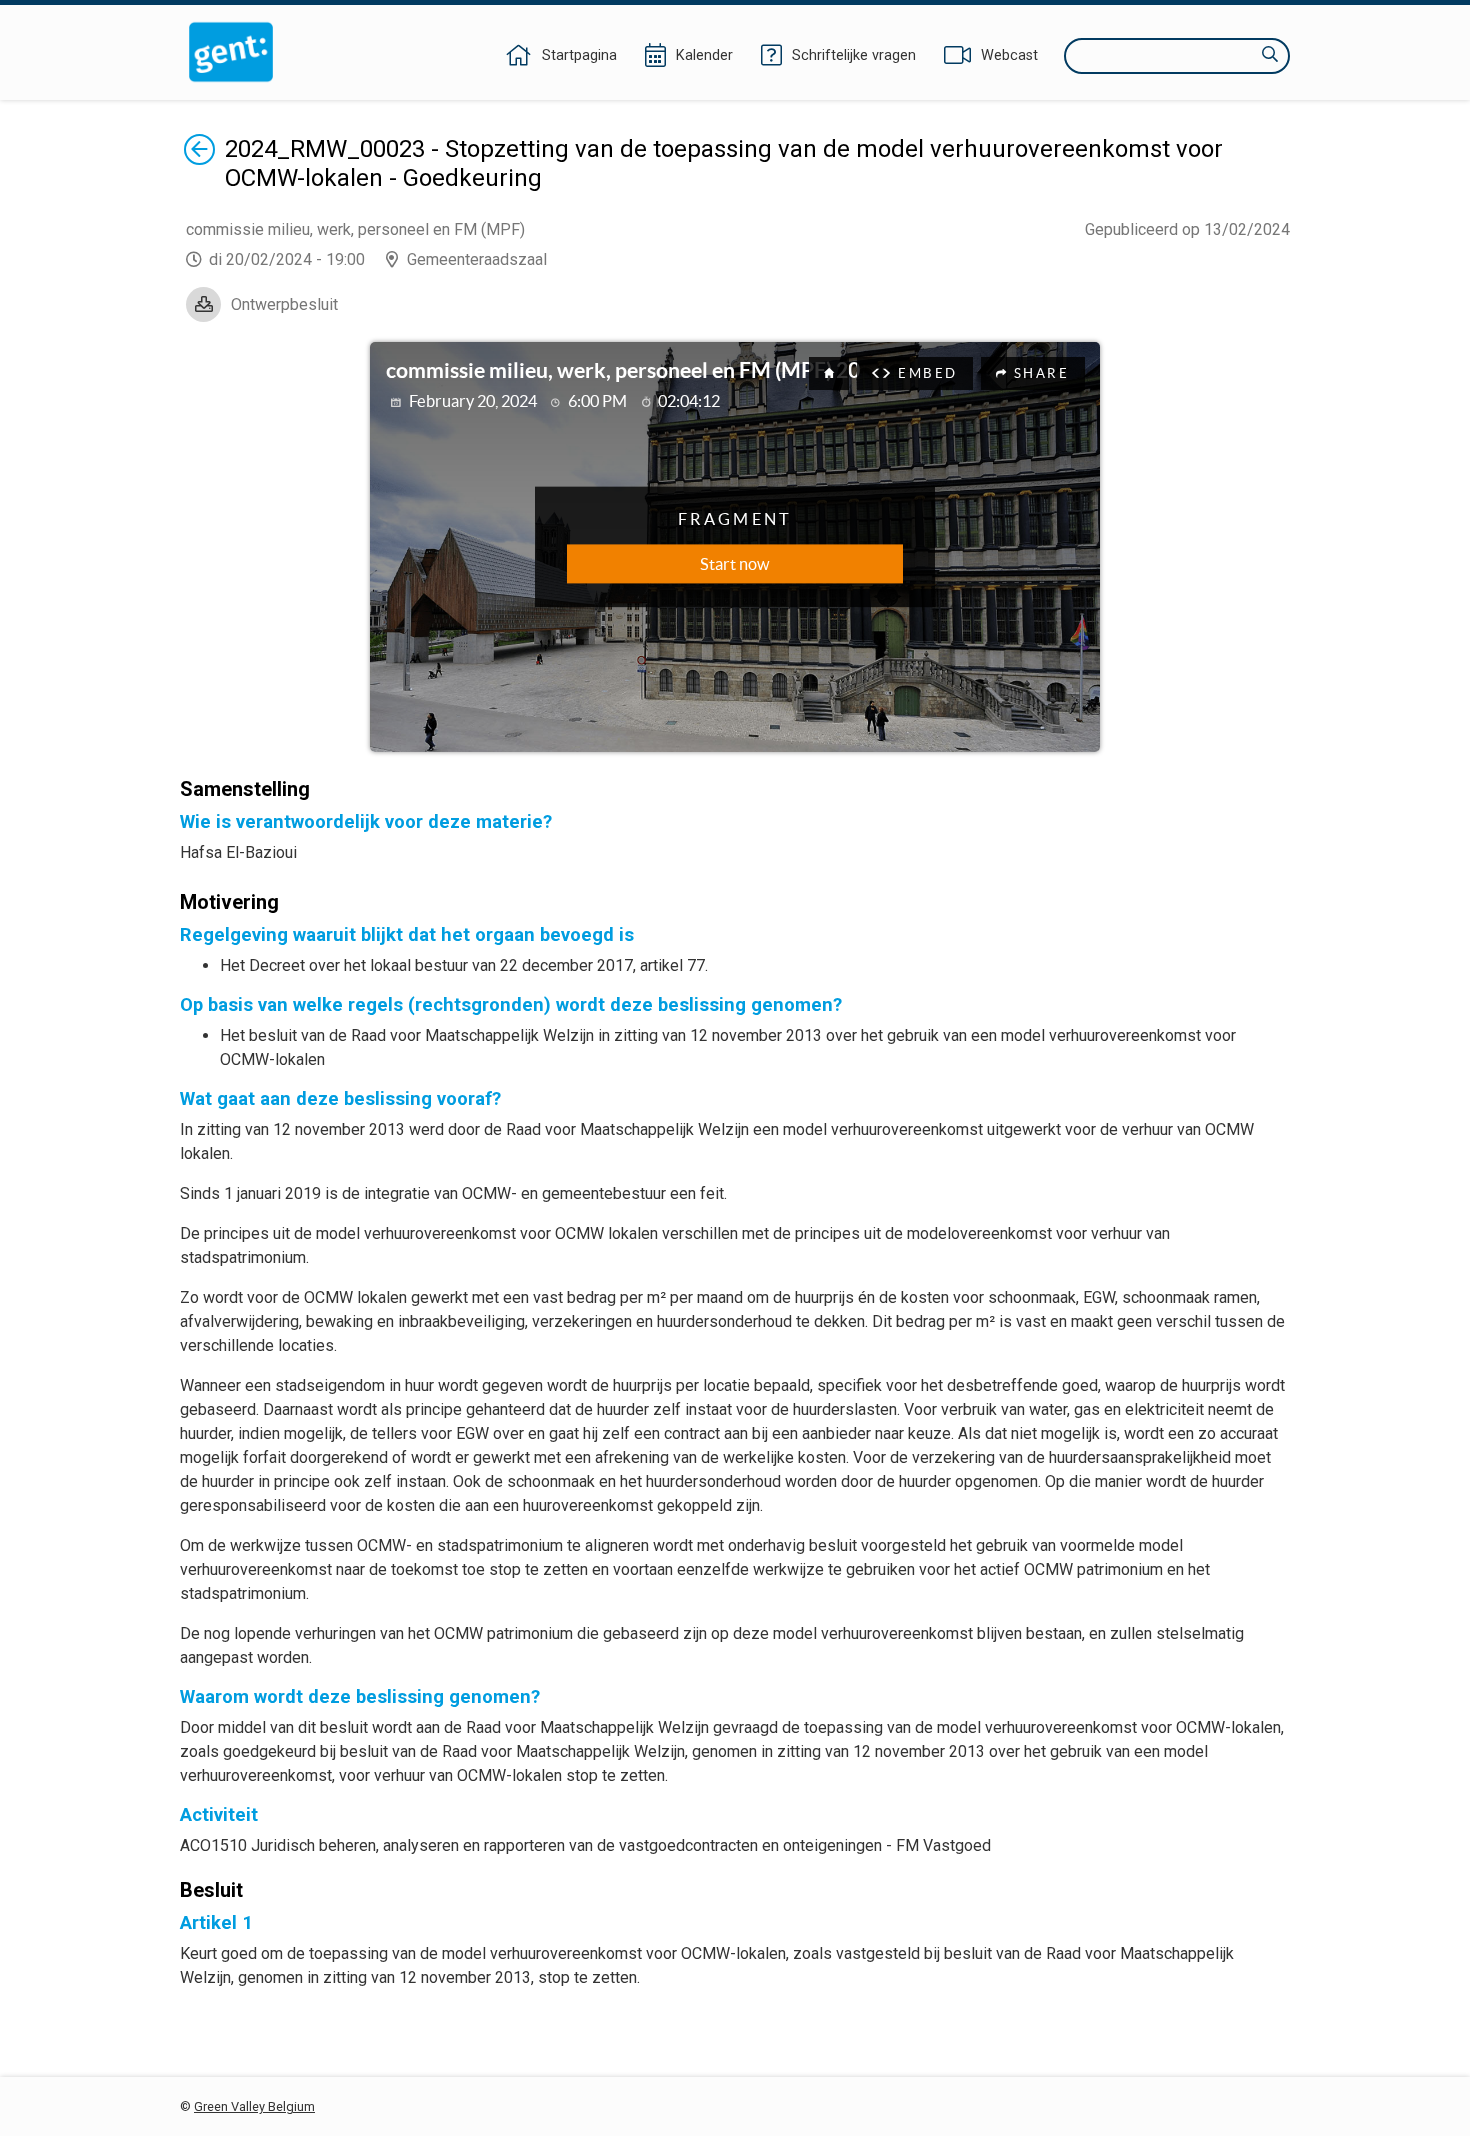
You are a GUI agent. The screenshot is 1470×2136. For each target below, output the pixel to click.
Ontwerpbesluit (284, 304)
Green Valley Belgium (254, 2106)
